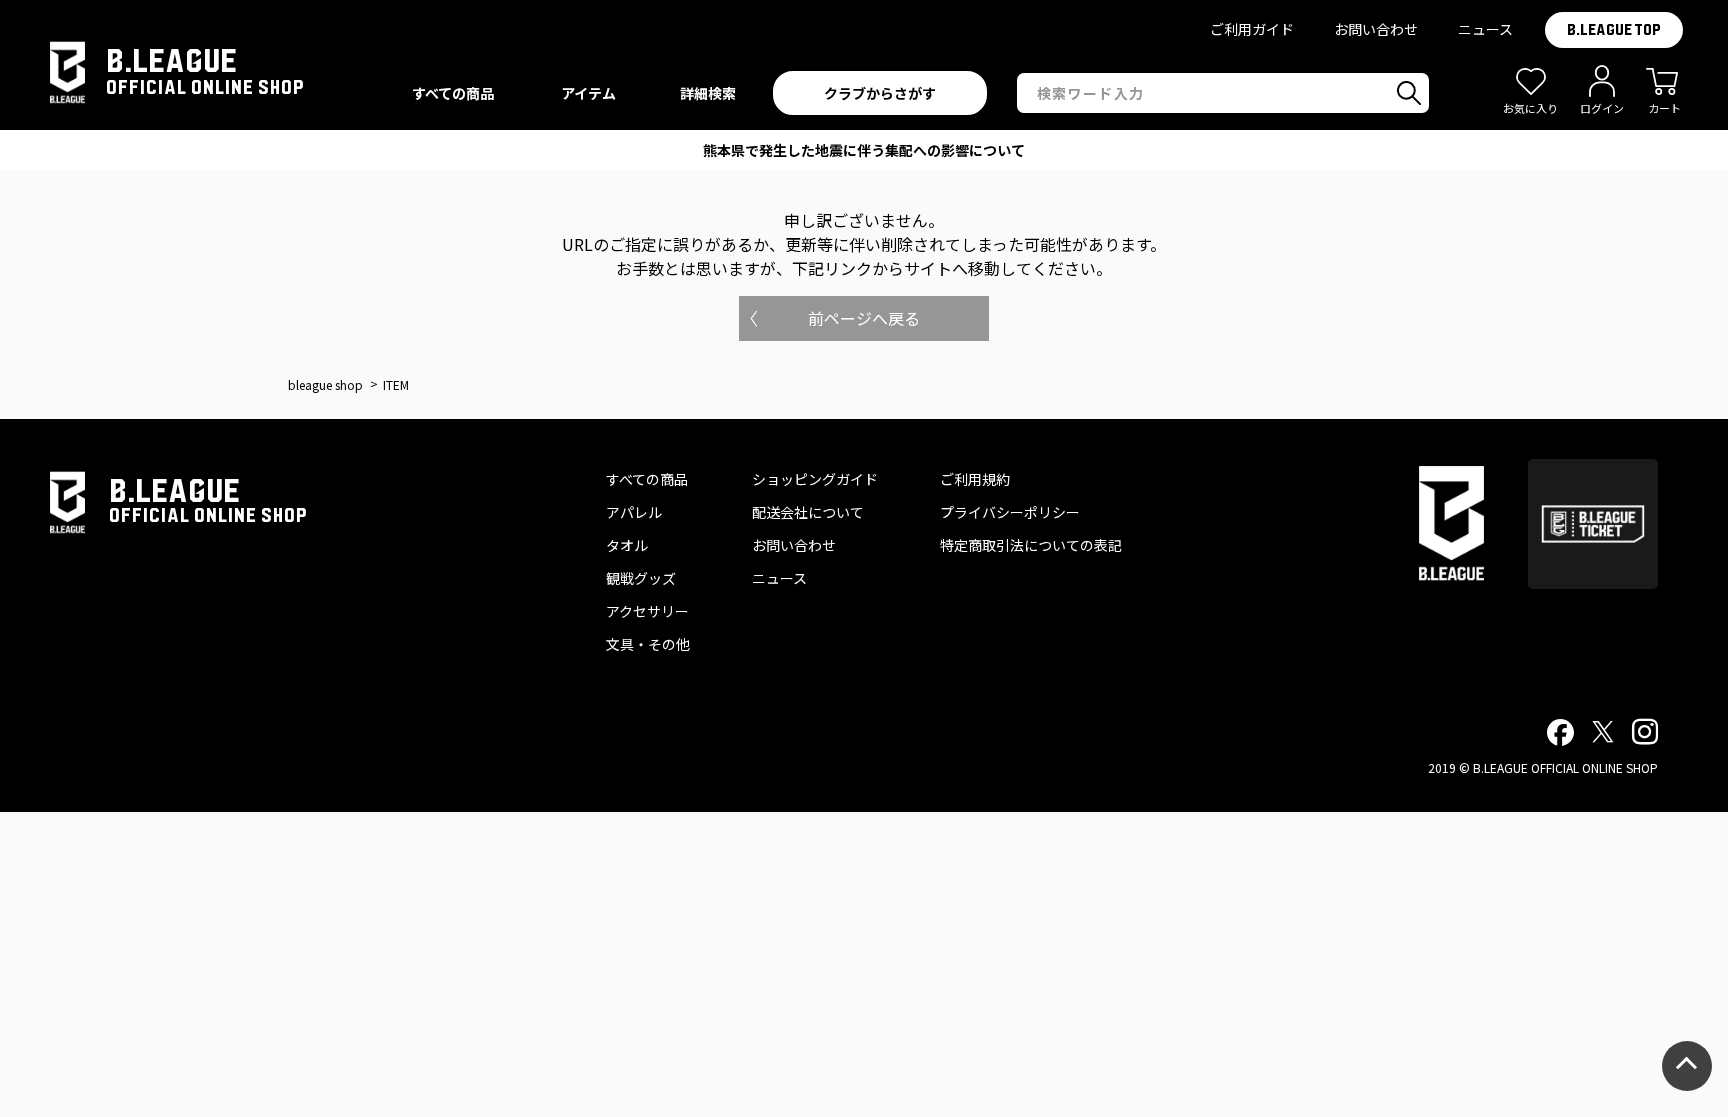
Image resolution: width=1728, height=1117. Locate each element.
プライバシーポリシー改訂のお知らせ (864, 150)
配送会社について (808, 512)
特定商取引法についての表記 (1031, 545)
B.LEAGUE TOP (1614, 30)
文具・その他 (648, 644)
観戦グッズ (641, 578)
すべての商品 (647, 479)
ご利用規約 (975, 479)
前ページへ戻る (864, 318)
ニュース (1485, 29)
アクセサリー (647, 611)
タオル (627, 545)
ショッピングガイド (815, 479)
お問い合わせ (1376, 29)
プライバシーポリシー (1010, 512)
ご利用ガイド (1252, 29)
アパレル (634, 512)
